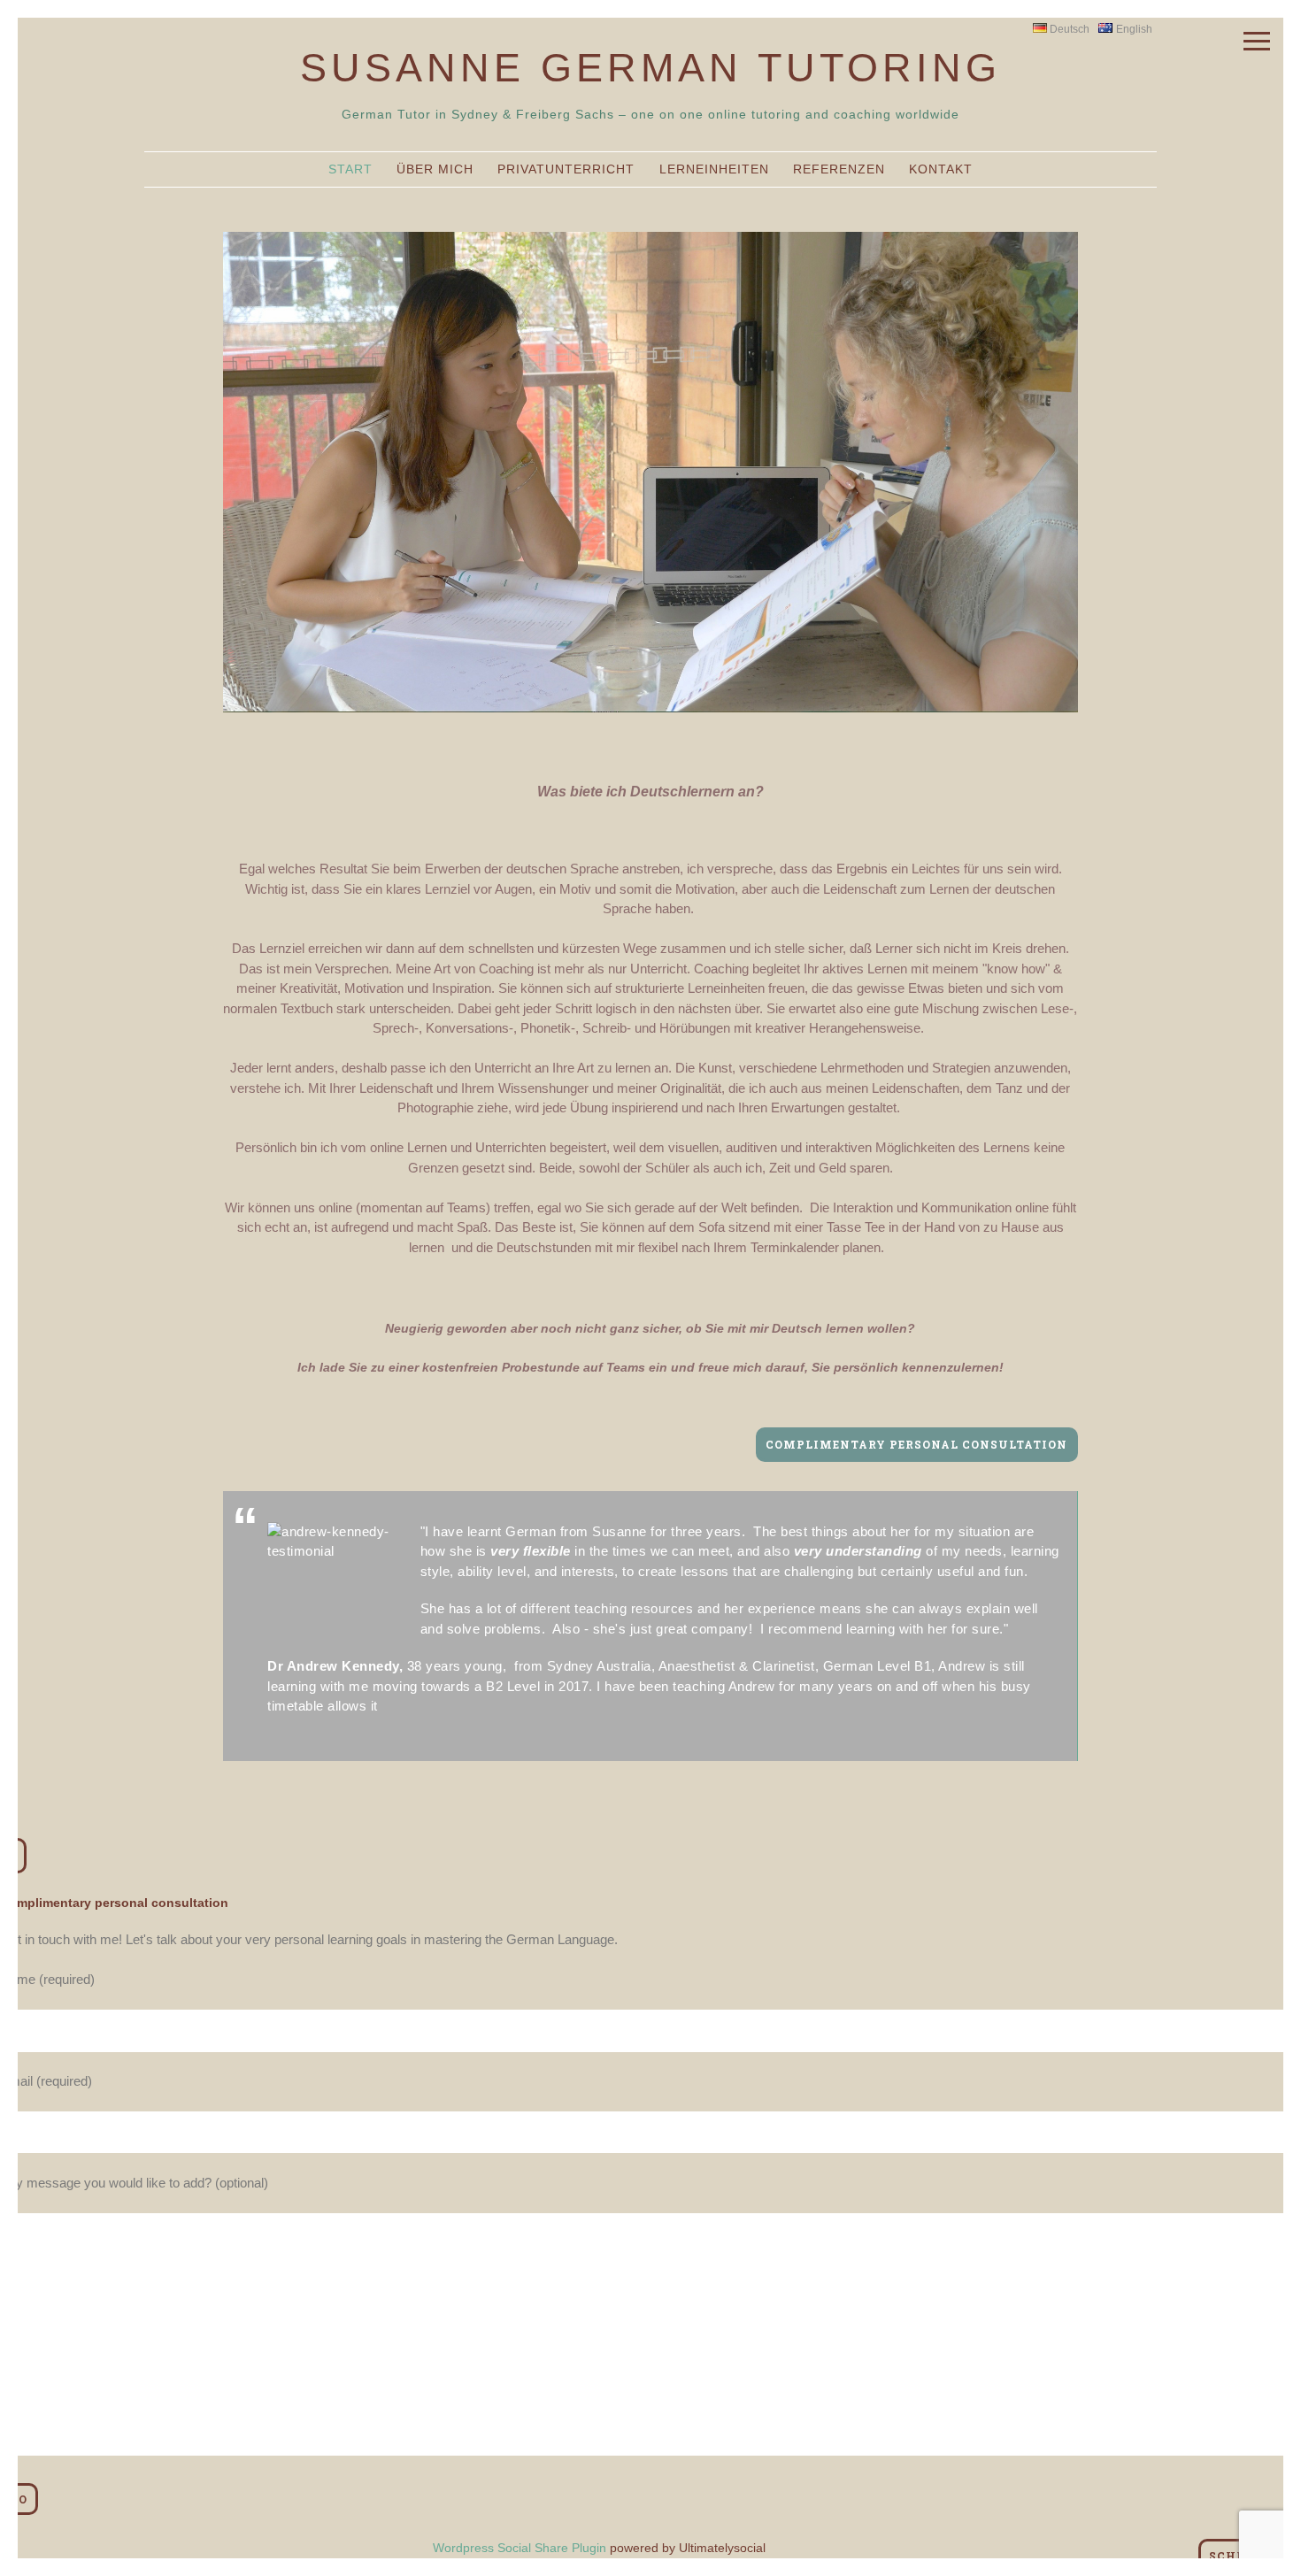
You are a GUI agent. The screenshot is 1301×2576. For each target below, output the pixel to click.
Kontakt (941, 169)
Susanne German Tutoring (650, 68)
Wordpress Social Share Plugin (521, 2548)
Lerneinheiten (714, 169)
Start (350, 169)
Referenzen (839, 169)
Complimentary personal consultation (916, 1444)
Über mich (435, 169)
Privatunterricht (566, 169)
